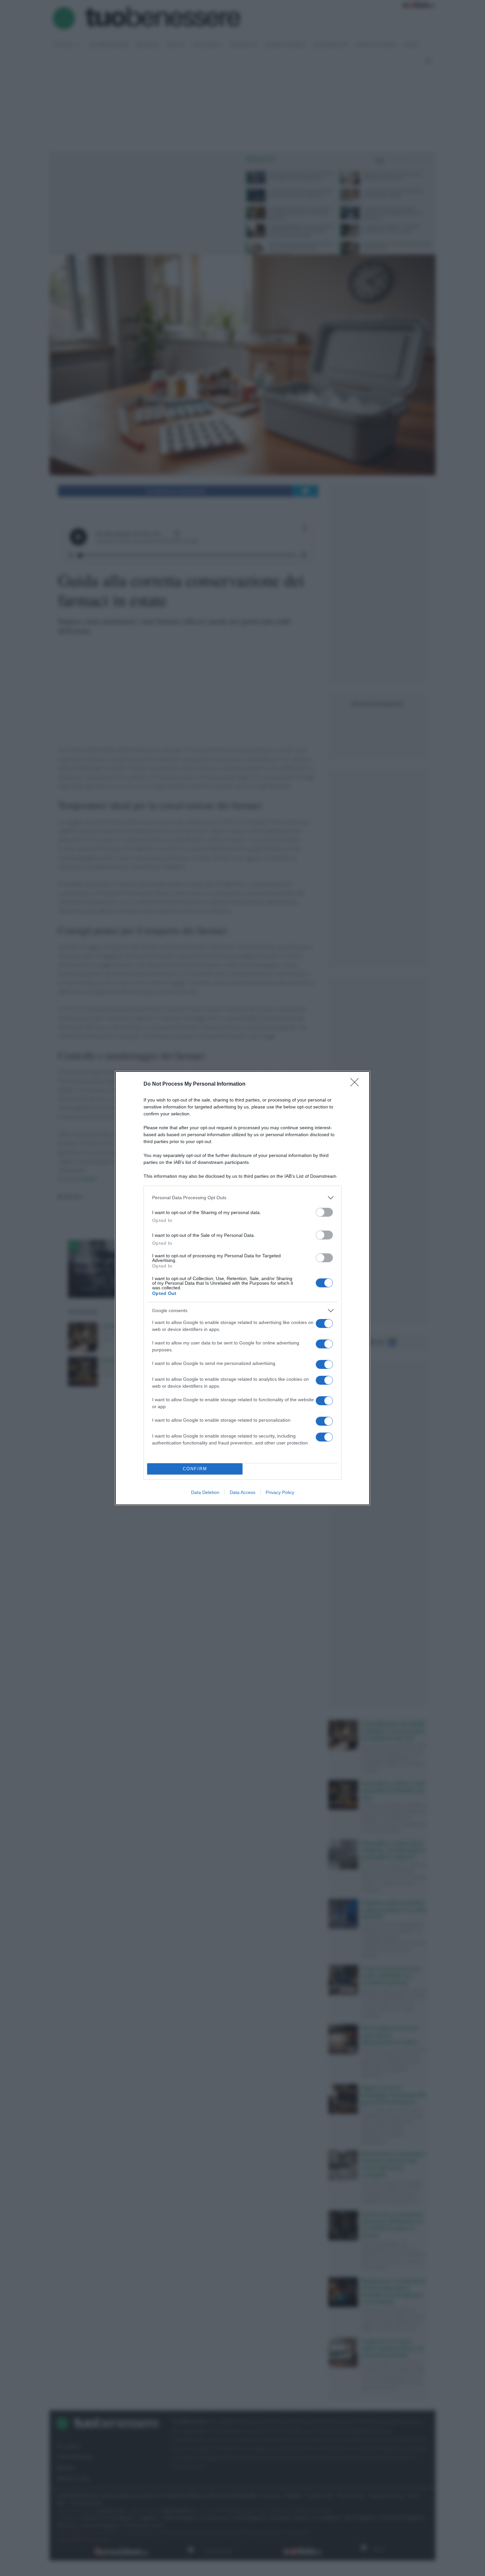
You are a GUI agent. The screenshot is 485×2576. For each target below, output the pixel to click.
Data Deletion (205, 1492)
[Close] (357, 1084)
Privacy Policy (280, 1492)
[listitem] (242, 1198)
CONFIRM (195, 1469)
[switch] (324, 1212)
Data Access (242, 1492)
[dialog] (242, 1288)
